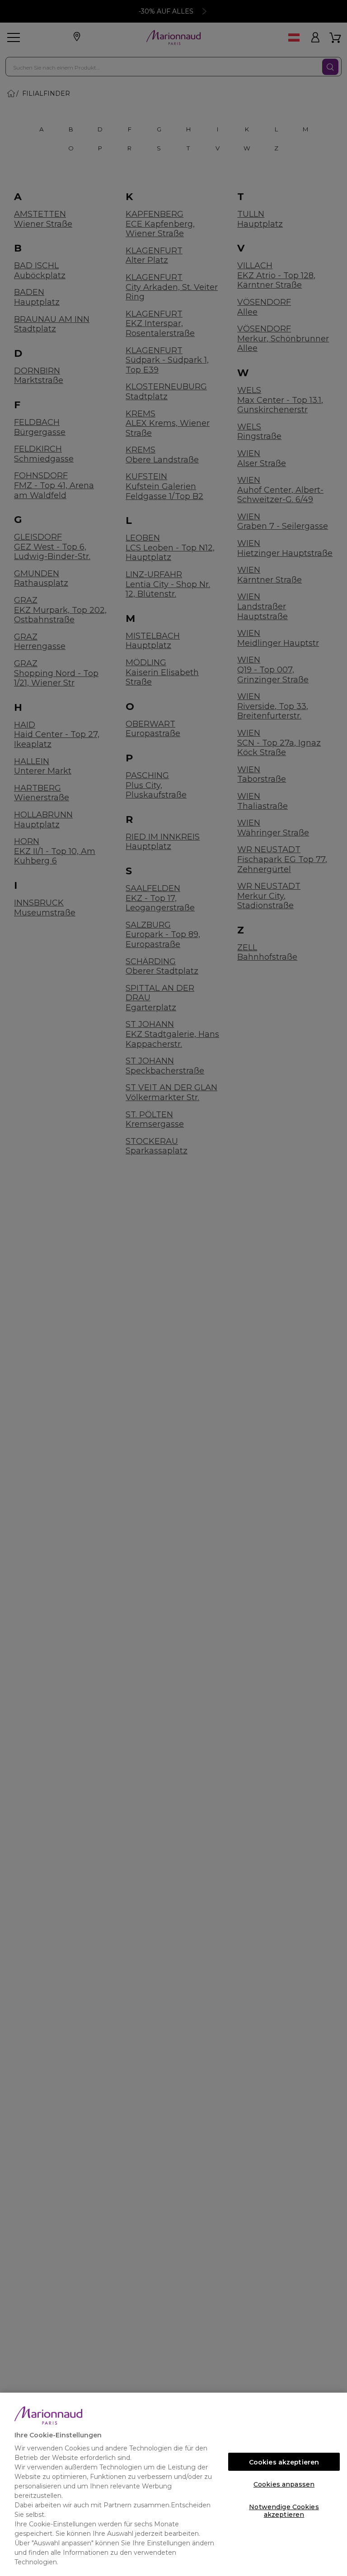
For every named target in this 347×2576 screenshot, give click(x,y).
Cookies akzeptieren (284, 2462)
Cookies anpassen (284, 2484)
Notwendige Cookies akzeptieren (284, 2509)
